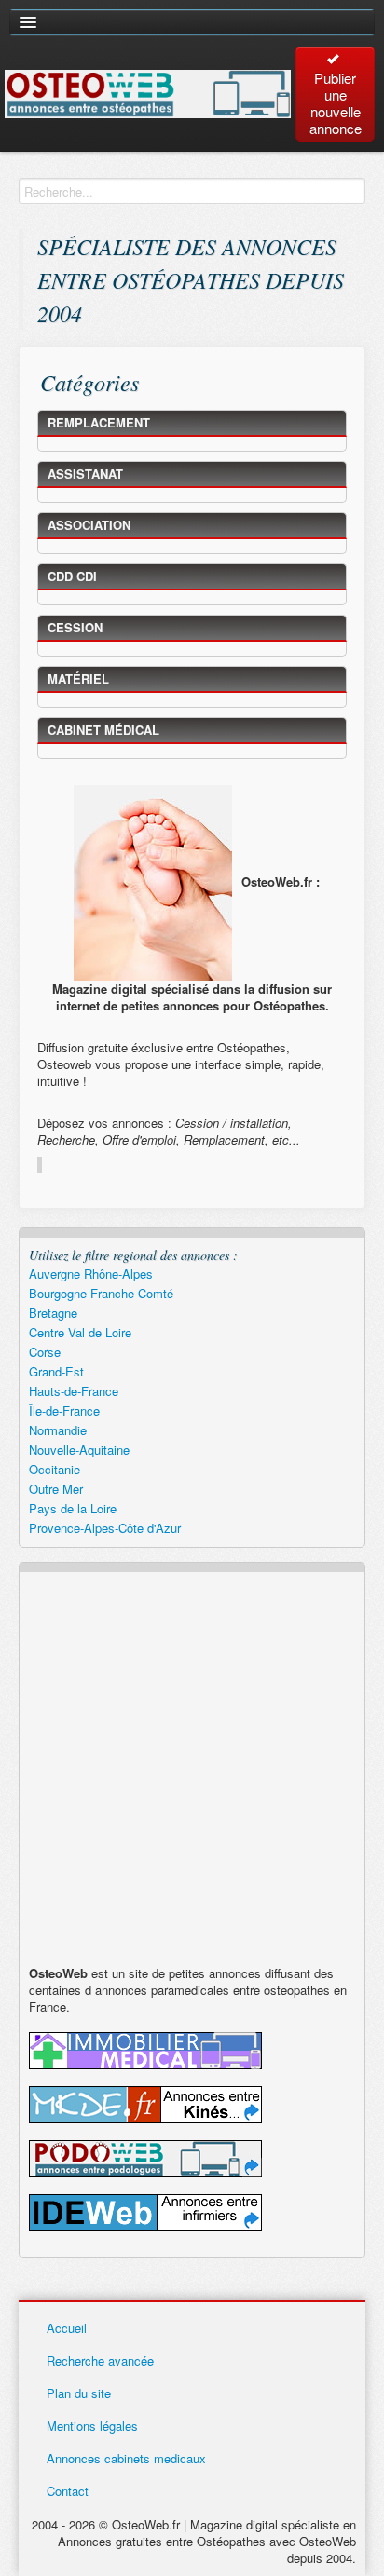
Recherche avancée (100, 2360)
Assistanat (85, 474)
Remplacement (99, 422)
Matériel (78, 678)
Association (89, 525)
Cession (75, 627)
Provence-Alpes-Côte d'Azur (105, 1528)
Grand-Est (56, 1371)
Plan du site (79, 2393)
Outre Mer (56, 1489)
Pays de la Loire (73, 1508)
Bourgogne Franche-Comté (101, 1293)
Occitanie (55, 1469)
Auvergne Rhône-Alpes (91, 1274)
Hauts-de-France (74, 1391)
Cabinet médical (103, 730)
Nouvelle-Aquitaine (79, 1450)
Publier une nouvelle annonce (336, 103)
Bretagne (53, 1313)
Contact (68, 2491)
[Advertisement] (192, 1773)
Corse (45, 1352)
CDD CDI (72, 576)
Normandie (58, 1430)
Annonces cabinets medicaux (126, 2458)
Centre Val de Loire (80, 1332)
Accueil (67, 2328)
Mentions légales (92, 2426)
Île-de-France (64, 1410)
